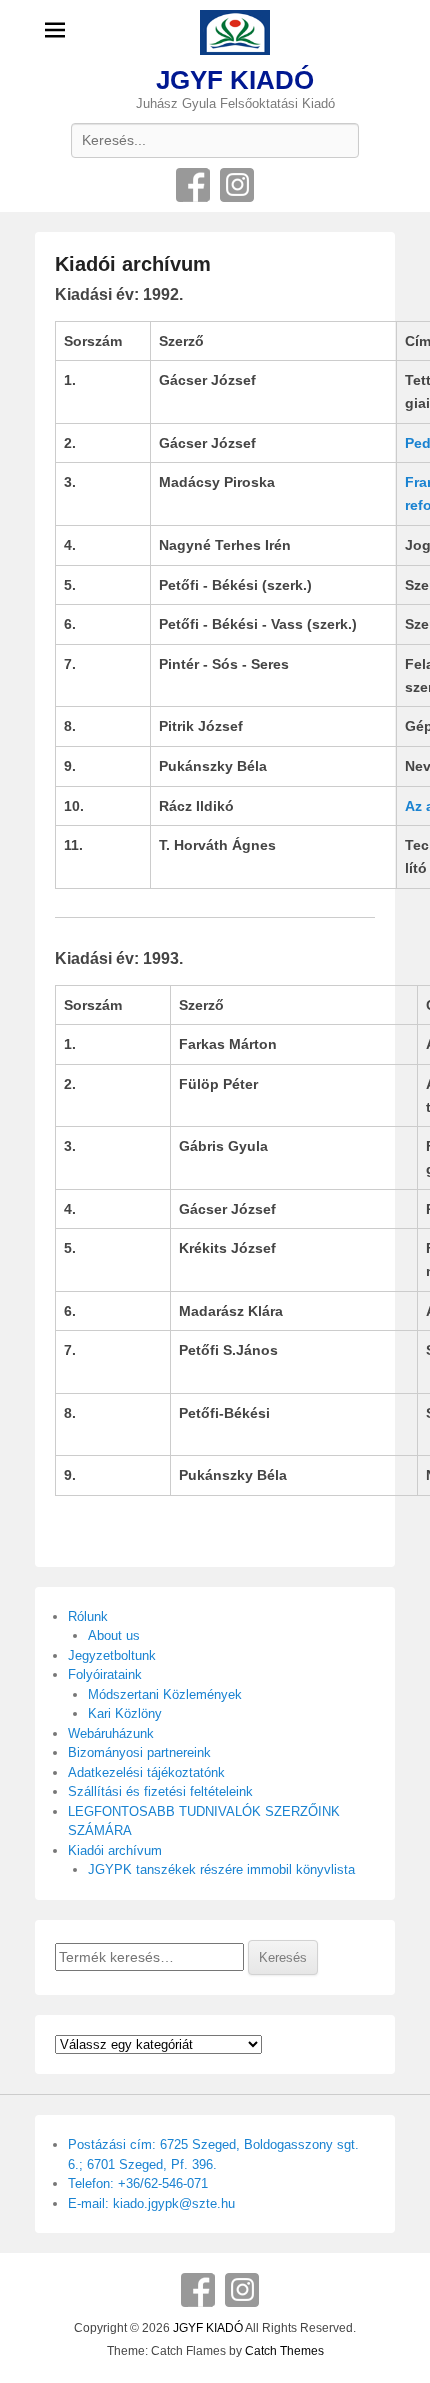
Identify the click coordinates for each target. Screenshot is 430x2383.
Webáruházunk (111, 1733)
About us (114, 1635)
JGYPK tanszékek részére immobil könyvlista (221, 1869)
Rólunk (88, 1616)
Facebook (193, 185)
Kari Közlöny (125, 1713)
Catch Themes (284, 2351)
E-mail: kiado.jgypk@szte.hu (151, 2203)
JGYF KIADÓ (235, 80)
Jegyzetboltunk (112, 1655)
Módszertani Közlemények (165, 1694)
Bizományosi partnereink (139, 1752)
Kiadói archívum (133, 264)
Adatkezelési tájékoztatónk (146, 1772)
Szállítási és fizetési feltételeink (160, 1791)
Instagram (237, 185)
